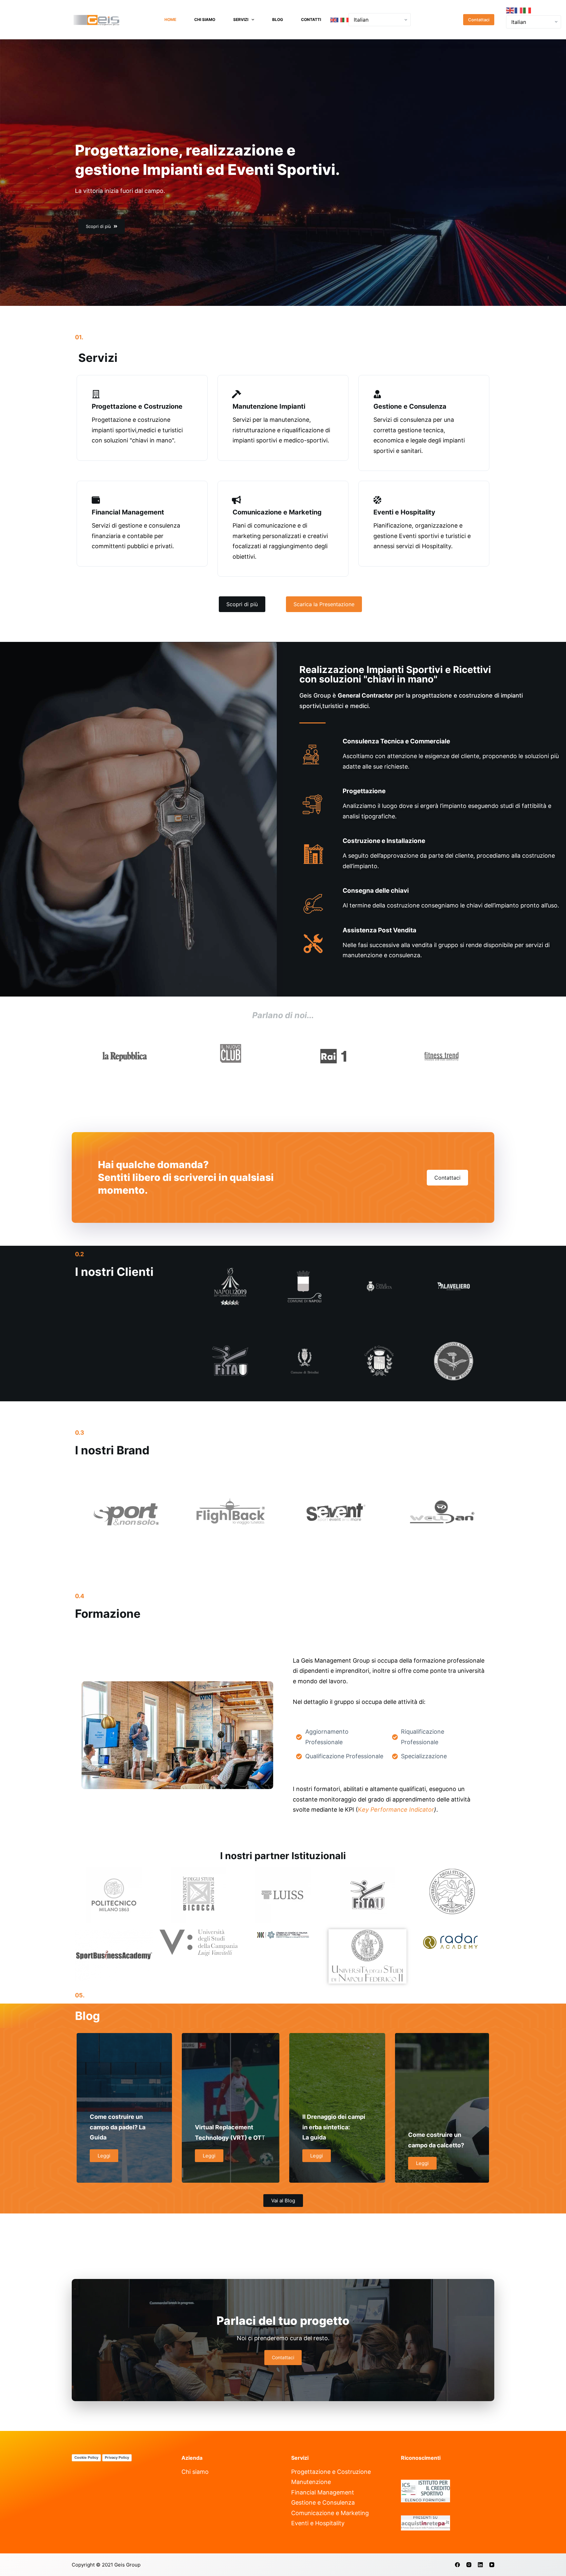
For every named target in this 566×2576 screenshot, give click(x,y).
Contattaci (479, 20)
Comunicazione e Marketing (277, 512)
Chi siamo (205, 19)
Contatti (311, 19)
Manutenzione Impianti (269, 406)
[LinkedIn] (480, 2565)
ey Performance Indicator (398, 1810)
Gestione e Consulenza (410, 406)
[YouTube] (492, 2565)
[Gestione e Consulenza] (377, 394)
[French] (340, 20)
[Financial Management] (96, 500)
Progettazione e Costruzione (137, 406)
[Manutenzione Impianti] (237, 394)
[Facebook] (457, 2565)
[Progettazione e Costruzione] (96, 394)
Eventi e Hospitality (404, 512)
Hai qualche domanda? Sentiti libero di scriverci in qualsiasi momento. (186, 1177)
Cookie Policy (86, 2457)
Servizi (241, 19)
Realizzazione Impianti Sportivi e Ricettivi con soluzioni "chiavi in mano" (395, 674)
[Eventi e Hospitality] (377, 500)
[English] (333, 20)
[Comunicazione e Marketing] (237, 500)
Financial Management (128, 512)
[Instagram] (469, 2565)
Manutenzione (311, 2482)
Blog (278, 19)
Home (170, 19)
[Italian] (345, 20)
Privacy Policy (117, 2457)
